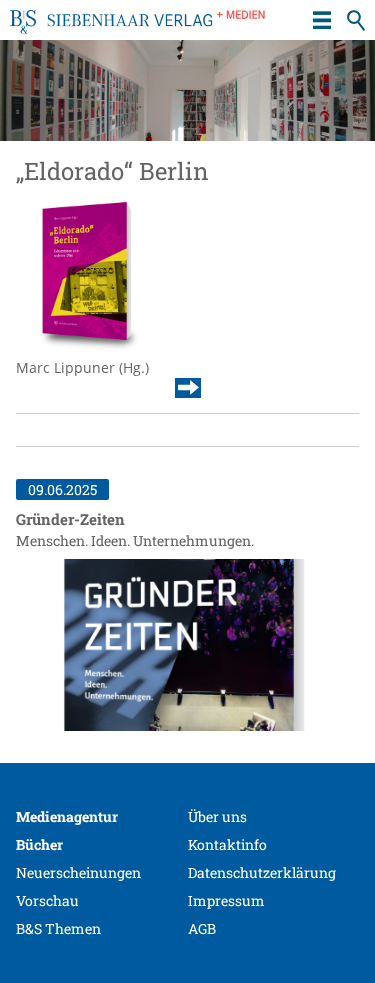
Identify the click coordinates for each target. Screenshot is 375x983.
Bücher (39, 844)
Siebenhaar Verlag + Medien (137, 30)
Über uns (217, 816)
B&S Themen (58, 928)
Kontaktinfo (227, 844)
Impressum (226, 900)
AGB (202, 928)
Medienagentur (67, 816)
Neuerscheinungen (78, 872)
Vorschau (47, 900)
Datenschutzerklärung (262, 872)
